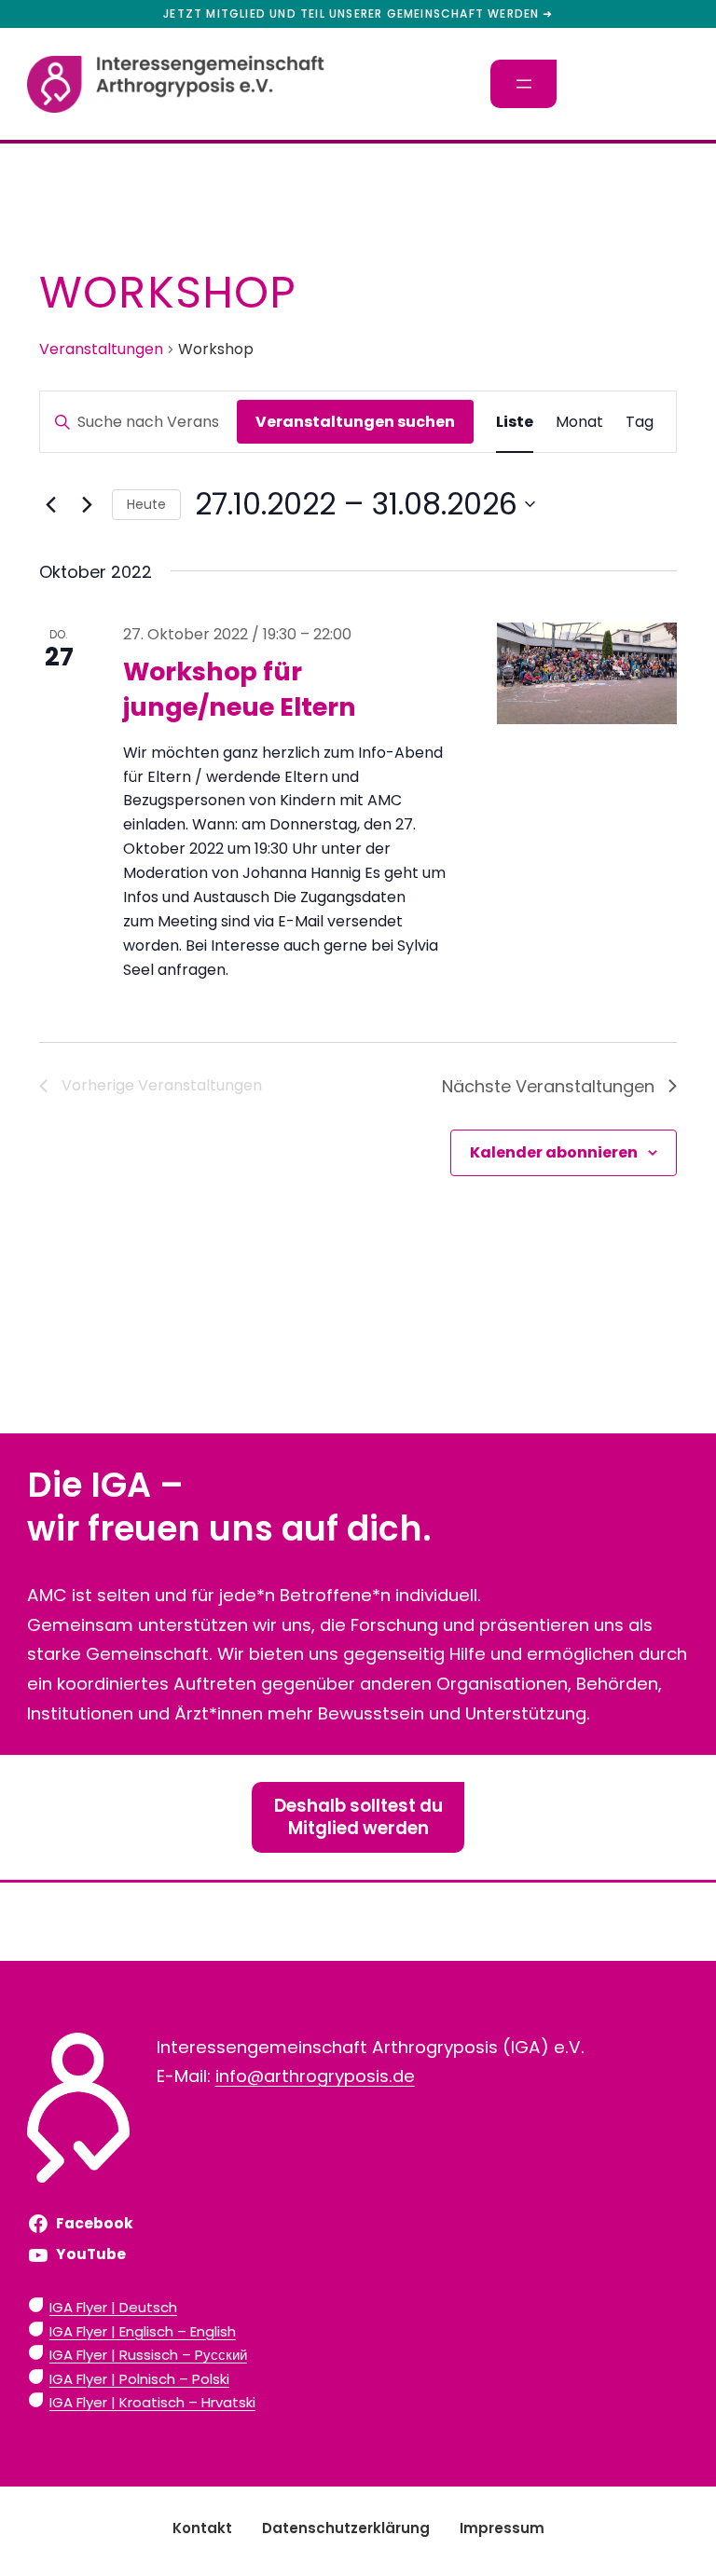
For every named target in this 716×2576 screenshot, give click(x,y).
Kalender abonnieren (554, 1152)
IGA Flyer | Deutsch (113, 2307)
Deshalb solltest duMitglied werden (358, 1817)
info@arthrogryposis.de (315, 2076)
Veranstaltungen (101, 349)
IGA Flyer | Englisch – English (143, 2331)
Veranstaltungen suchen (355, 422)
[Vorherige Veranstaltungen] (50, 504)
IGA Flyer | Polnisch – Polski (139, 2379)
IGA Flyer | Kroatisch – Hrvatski (152, 2402)
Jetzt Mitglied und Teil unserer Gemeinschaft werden (351, 14)
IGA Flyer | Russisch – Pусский (148, 2355)
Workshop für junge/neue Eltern (240, 689)
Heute (146, 504)
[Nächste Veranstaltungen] (87, 504)
